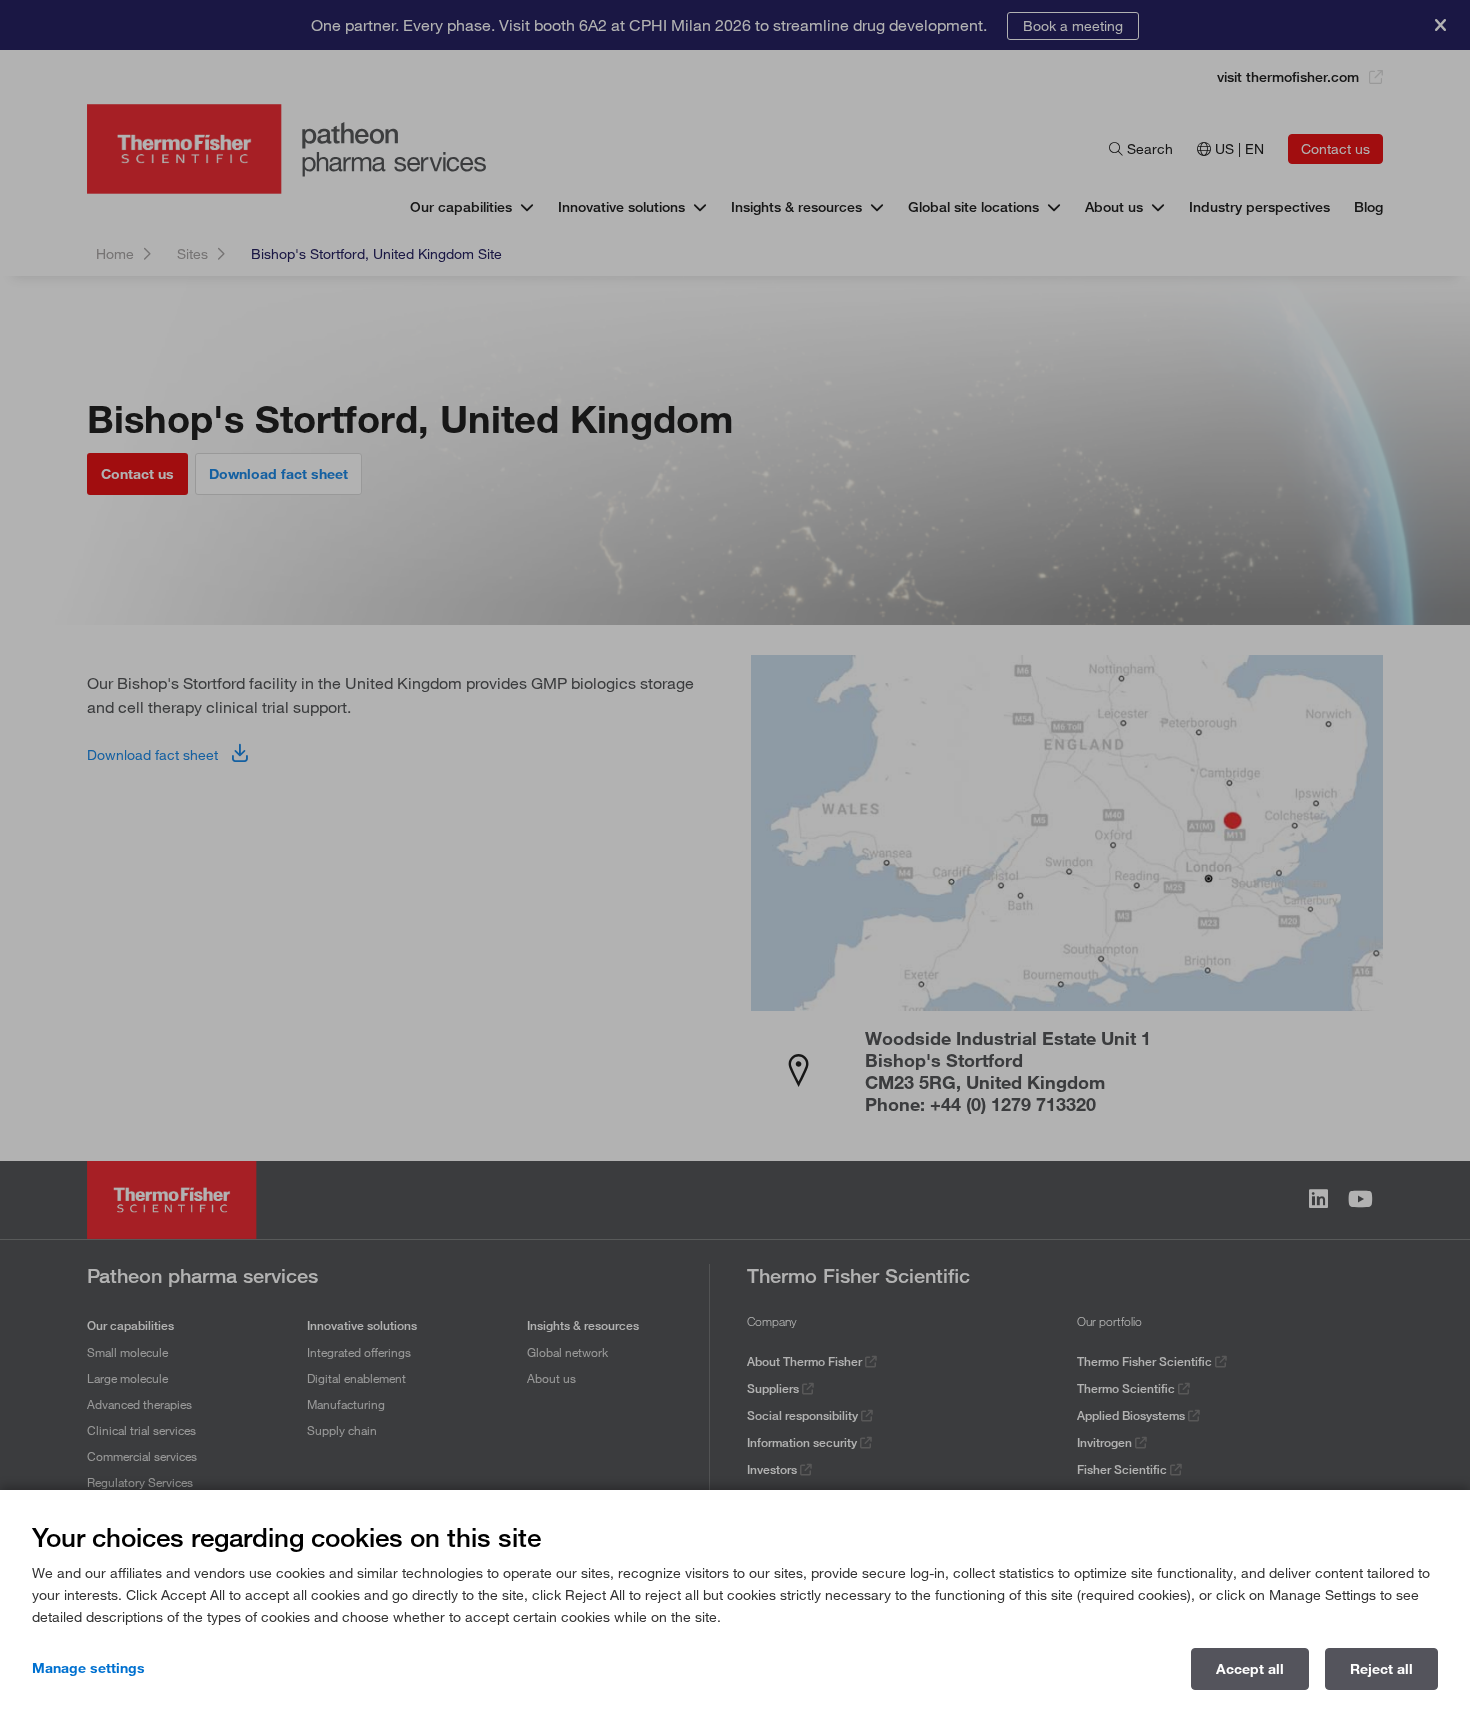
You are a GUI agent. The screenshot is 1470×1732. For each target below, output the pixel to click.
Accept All (1250, 1669)
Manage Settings (88, 1668)
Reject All (1381, 1669)
